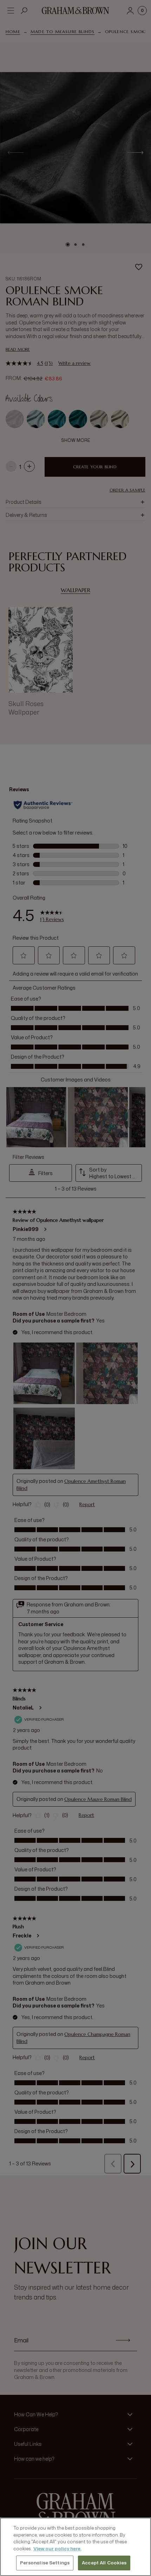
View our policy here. (57, 2549)
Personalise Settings (45, 2563)
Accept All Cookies (104, 2563)
